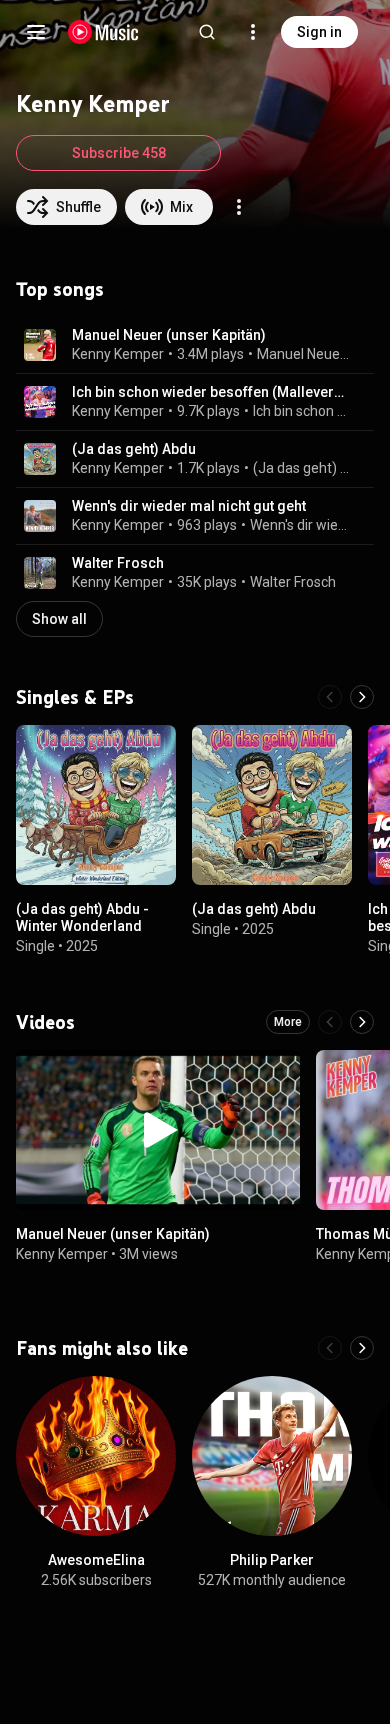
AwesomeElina (96, 1560)
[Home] (103, 32)
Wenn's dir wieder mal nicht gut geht (189, 506)
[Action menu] (239, 207)
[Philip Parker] (272, 1456)
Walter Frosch (118, 563)
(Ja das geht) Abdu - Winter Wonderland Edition (82, 926)
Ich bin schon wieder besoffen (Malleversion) (211, 392)
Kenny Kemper (118, 354)
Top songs (60, 289)
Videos (45, 1022)
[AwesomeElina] (96, 1456)
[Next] (362, 697)
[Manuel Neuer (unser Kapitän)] (158, 1130)
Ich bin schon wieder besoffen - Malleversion (302, 411)
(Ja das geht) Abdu (134, 449)
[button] (40, 345)
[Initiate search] (207, 32)
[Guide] (36, 32)
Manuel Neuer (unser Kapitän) (169, 335)
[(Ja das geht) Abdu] (272, 805)
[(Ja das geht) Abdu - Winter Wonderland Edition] (96, 805)
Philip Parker (272, 1560)
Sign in (319, 32)
